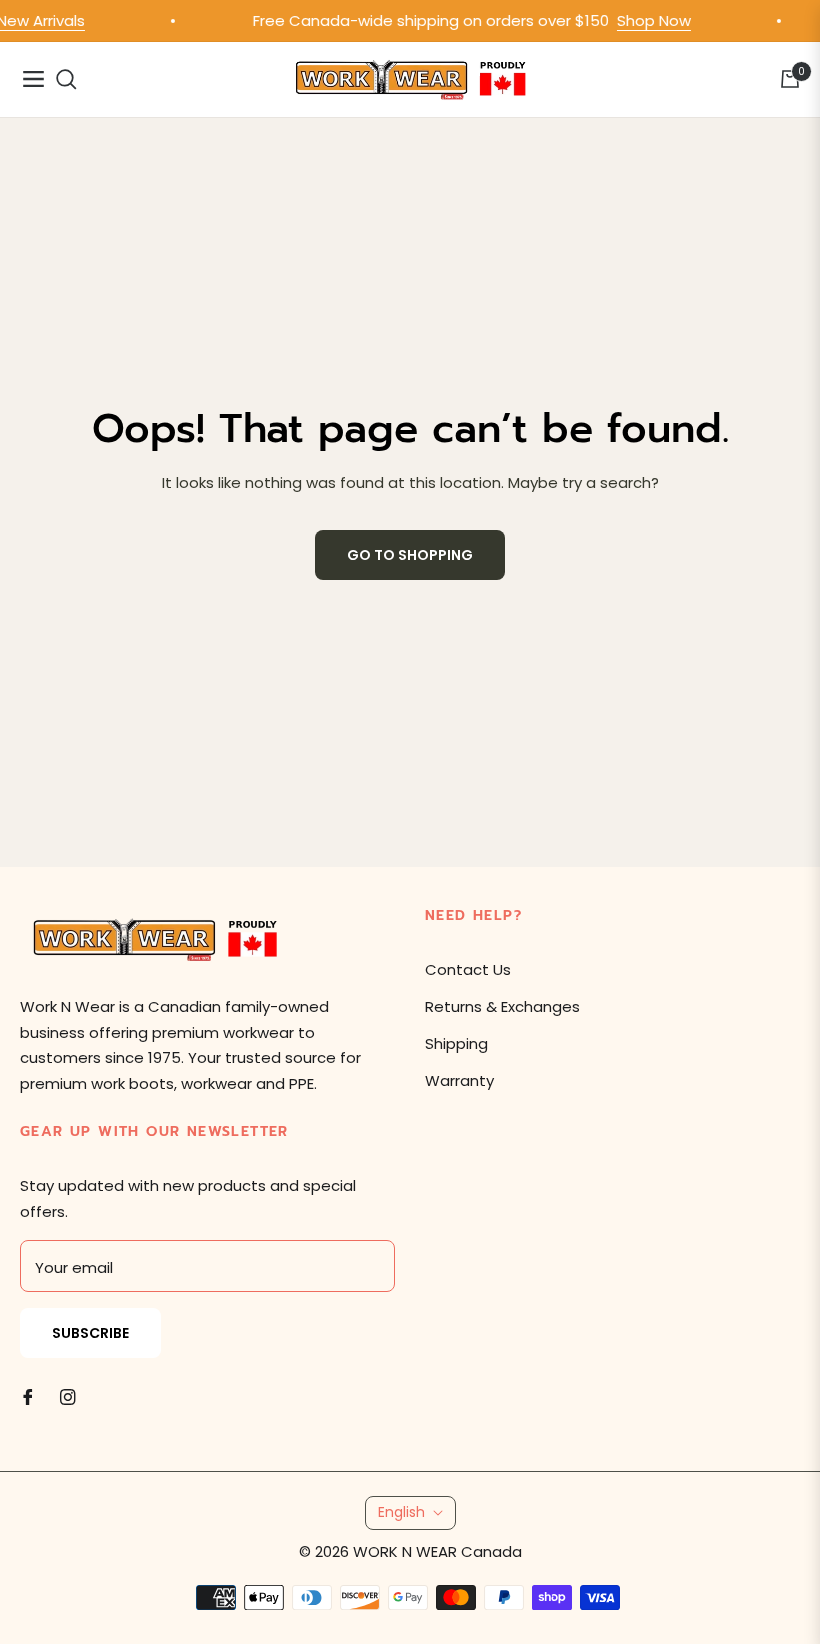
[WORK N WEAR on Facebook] (28, 1395)
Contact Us (468, 969)
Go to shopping (410, 555)
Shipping (456, 1043)
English (401, 1512)
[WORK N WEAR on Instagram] (68, 1395)
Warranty (459, 1080)
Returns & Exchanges (502, 1006)
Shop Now (646, 20)
